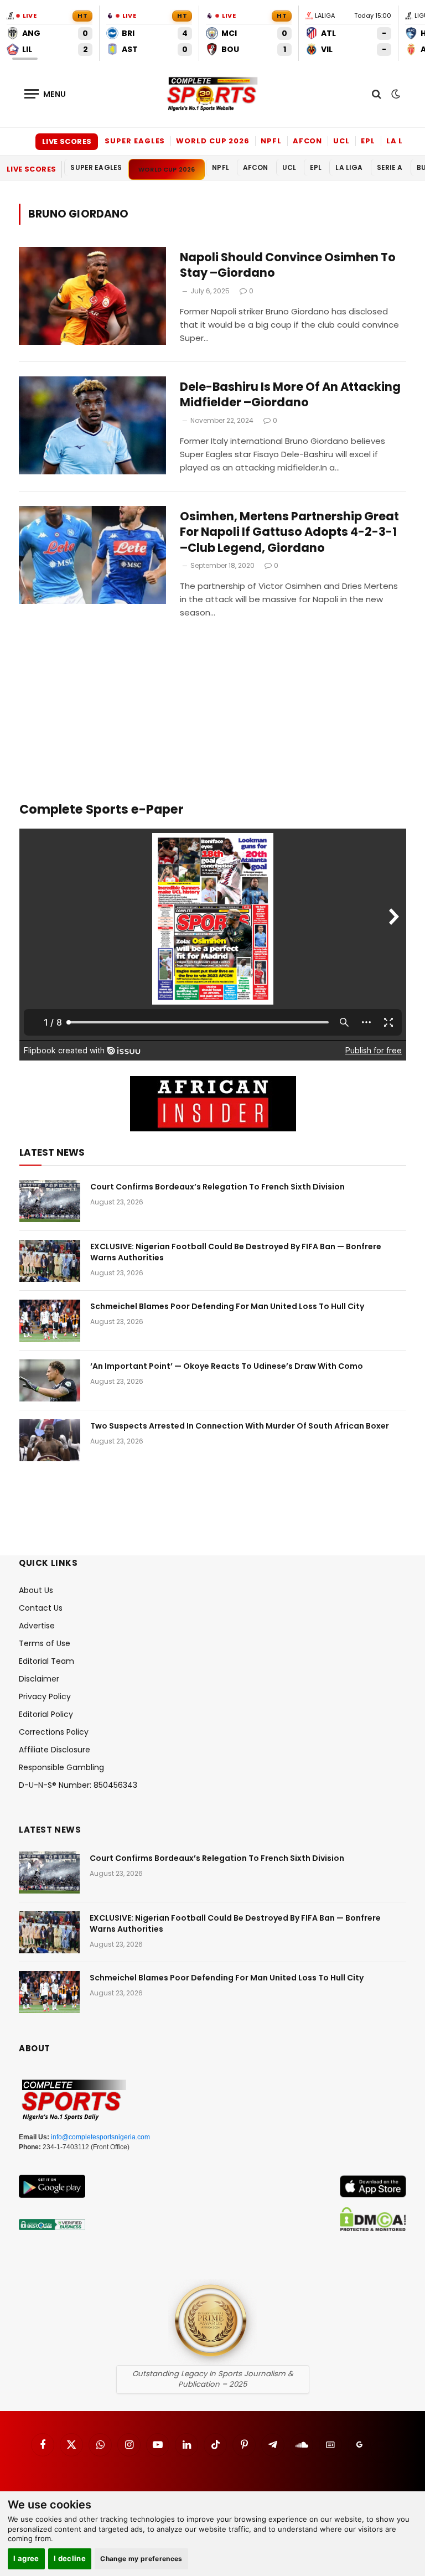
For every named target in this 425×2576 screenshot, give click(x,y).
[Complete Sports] (212, 94)
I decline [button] (70, 2558)
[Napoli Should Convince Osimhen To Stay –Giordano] (92, 296)
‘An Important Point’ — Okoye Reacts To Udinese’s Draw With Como (227, 1366)
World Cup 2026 (213, 141)
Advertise (37, 1626)
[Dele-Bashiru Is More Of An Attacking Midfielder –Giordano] (92, 425)
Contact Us (41, 1608)
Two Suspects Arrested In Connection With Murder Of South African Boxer (240, 1426)
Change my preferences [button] (141, 2559)
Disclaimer (39, 1679)
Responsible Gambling (61, 1767)
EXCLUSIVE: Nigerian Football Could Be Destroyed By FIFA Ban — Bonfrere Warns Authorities (236, 1252)
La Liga (402, 141)
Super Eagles (135, 141)
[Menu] (45, 94)
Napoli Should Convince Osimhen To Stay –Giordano (288, 265)
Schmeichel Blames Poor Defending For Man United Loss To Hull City (227, 1306)
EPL (368, 141)
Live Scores (67, 141)
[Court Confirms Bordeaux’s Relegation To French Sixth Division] (50, 1201)
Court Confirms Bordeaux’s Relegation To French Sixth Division (217, 1187)
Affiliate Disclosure (55, 1750)
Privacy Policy (45, 1696)
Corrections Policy (54, 1732)
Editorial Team (46, 1661)
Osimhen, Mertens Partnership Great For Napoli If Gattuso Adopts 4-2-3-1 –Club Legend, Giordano (289, 532)
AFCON (308, 141)
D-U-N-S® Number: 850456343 (78, 1785)
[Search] (377, 94)
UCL (341, 141)
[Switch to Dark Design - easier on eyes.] (395, 94)
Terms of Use (45, 1643)
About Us (36, 1590)
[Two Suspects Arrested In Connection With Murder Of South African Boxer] (50, 1440)
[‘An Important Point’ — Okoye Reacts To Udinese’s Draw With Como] (50, 1380)
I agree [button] (26, 2558)
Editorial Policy (46, 1714)
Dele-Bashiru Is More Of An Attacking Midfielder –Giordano (290, 395)
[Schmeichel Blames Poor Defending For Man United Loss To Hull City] (50, 1321)
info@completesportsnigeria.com (100, 2137)
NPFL (271, 141)
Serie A (390, 167)
